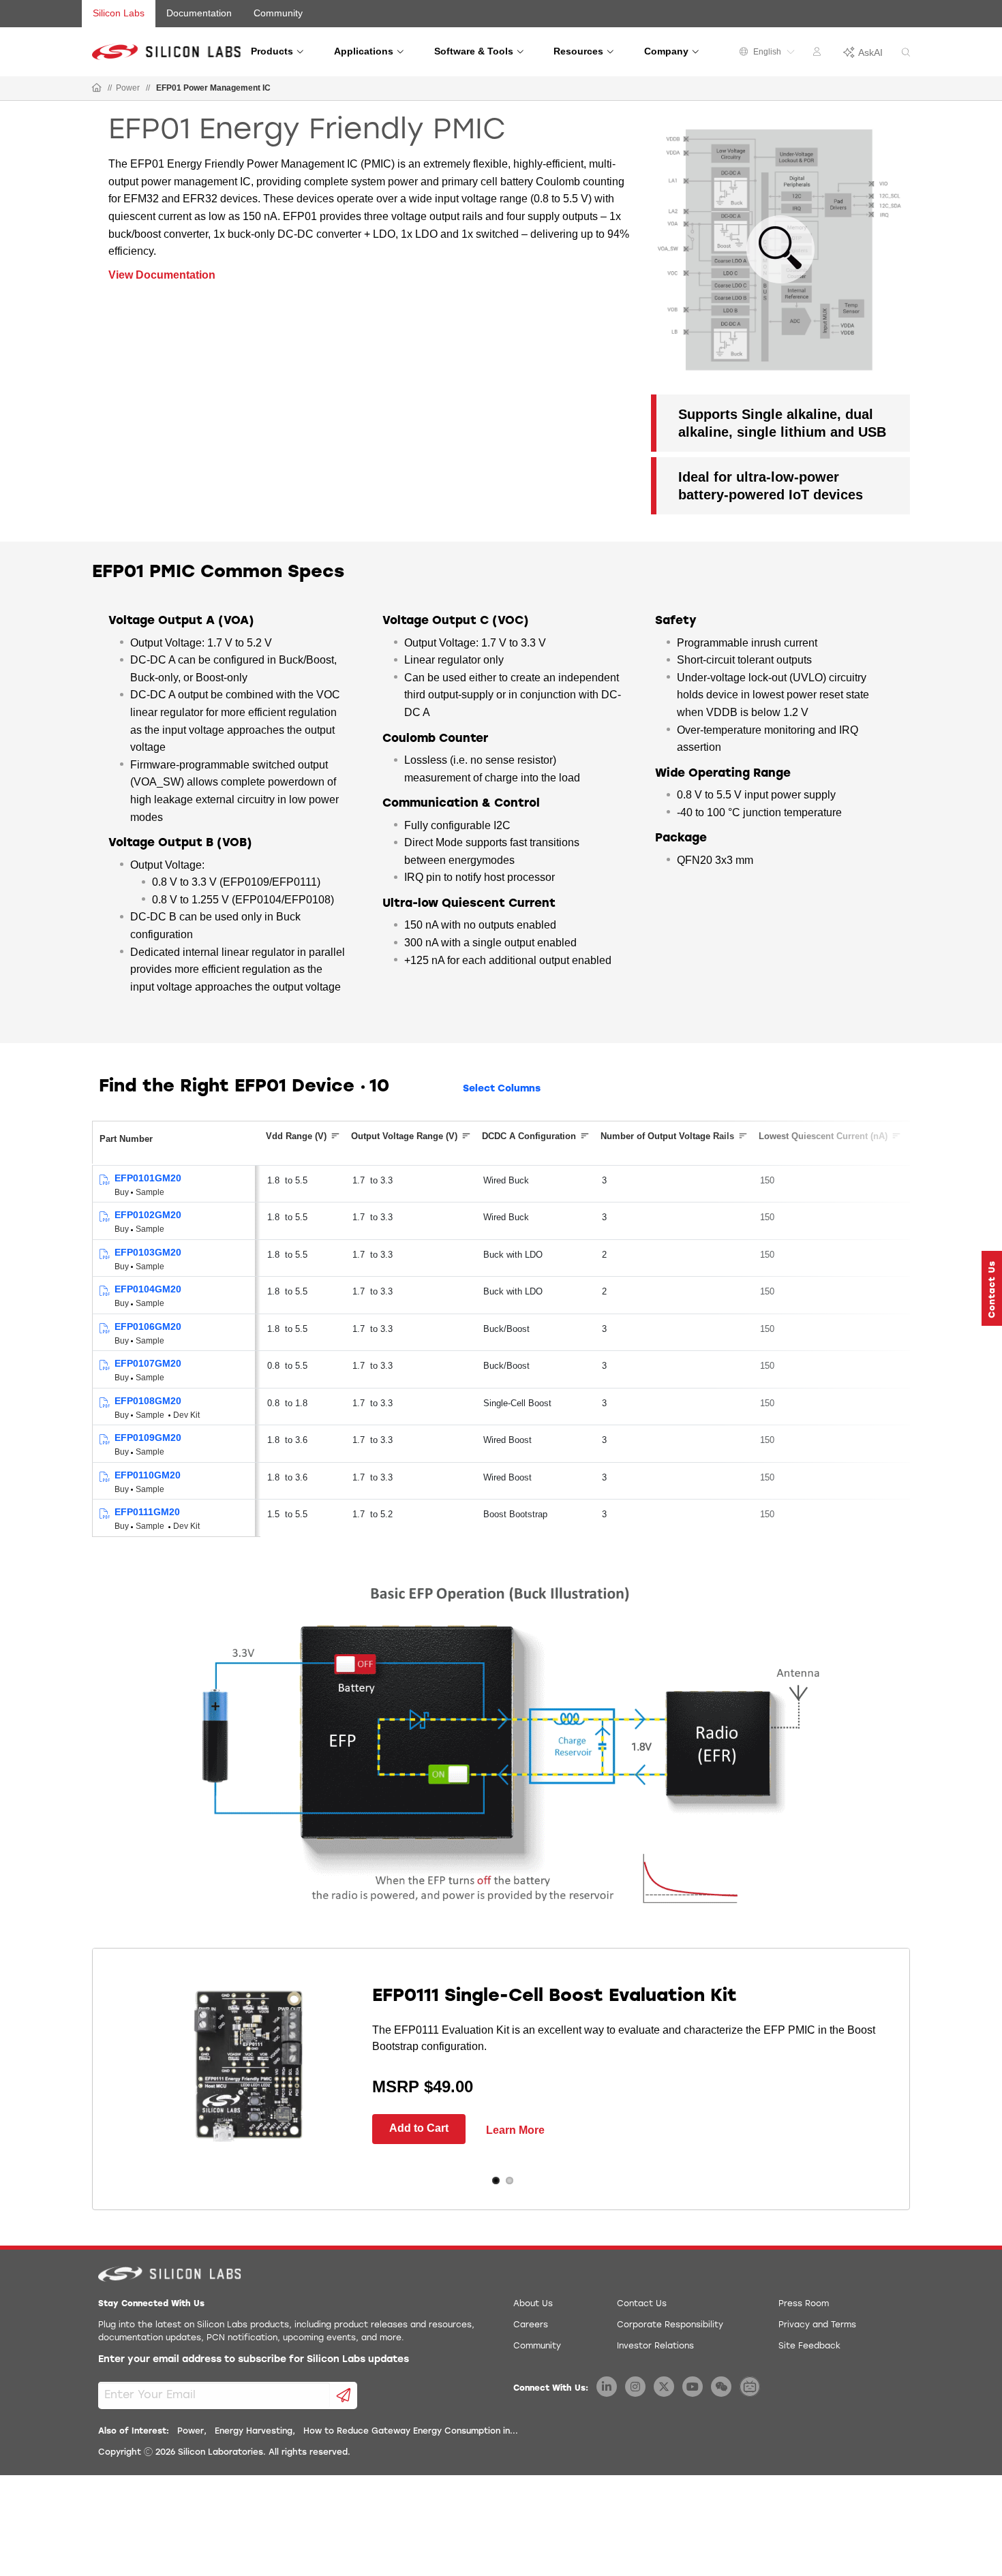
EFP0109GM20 (148, 1438)
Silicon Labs (119, 13)
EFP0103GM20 (148, 1252)
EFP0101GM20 (148, 1178)
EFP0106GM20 (148, 1326)
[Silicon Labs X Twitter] (664, 2387)
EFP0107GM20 (148, 1363)
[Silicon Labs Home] (97, 89)
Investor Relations (655, 2346)
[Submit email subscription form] (344, 2395)
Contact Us (642, 2304)
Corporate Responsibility (670, 2325)
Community (278, 13)
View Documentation (162, 275)
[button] (992, 1288)
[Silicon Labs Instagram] (635, 2387)
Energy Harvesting (254, 2432)
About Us (533, 2304)
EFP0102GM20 (148, 1215)
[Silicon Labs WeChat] (721, 2387)
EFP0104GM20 (148, 1289)
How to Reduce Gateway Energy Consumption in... (411, 2432)
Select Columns (502, 1089)
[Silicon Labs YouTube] (693, 2387)
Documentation (199, 13)
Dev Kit (186, 1415)
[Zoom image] (780, 249)
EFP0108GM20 (148, 1401)
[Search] (906, 53)
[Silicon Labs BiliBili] (750, 2387)
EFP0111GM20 (147, 1512)
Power (128, 88)
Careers (531, 2325)
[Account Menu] (819, 54)
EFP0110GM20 (148, 1475)
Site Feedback (809, 2346)
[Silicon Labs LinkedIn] (607, 2387)
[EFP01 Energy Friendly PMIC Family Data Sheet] (104, 1180)
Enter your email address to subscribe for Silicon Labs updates (254, 2360)
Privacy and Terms (817, 2325)
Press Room (804, 2304)
